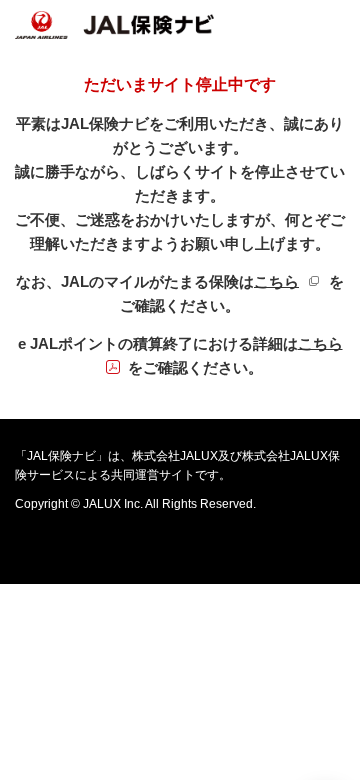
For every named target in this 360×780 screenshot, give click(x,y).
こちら (291, 281)
